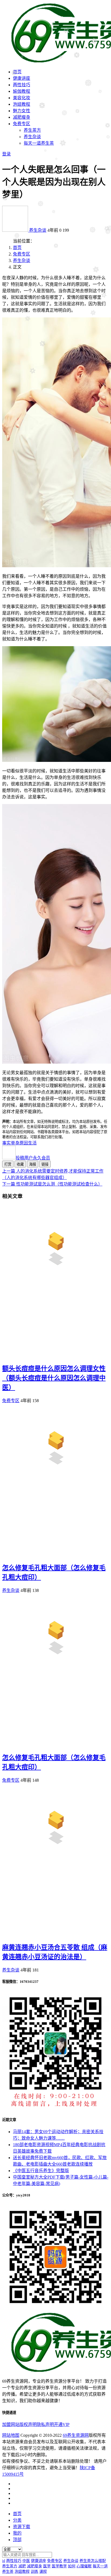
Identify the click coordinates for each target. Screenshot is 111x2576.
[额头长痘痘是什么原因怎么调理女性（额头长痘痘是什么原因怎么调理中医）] (56, 1284)
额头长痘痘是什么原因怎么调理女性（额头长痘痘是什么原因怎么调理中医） (54, 1378)
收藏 (20, 1164)
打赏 (8, 1164)
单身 (15, 1143)
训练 (34, 2572)
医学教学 (59, 2566)
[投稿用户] (16, 230)
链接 (45, 1164)
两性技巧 (22, 85)
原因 (24, 1143)
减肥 (22, 2566)
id (4, 2561)
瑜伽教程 (22, 91)
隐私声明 (45, 2424)
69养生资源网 (76, 2435)
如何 (72, 2566)
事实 (6, 1143)
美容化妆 (22, 98)
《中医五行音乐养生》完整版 (41, 2171)
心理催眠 (84, 2566)
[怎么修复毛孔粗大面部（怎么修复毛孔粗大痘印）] (56, 1483)
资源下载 (22, 2527)
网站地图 (11, 2435)
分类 (17, 2520)
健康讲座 (22, 78)
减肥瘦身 (22, 117)
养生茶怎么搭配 (93, 2561)
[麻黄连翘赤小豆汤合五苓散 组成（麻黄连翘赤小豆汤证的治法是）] (56, 1863)
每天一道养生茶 (39, 143)
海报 (33, 1164)
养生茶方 (32, 130)
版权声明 (28, 2424)
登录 (6, 154)
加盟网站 (11, 2424)
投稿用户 (33, 1158)
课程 (43, 2572)
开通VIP (62, 2424)
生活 (32, 1143)
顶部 (17, 2540)
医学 (47, 2566)
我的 (17, 2533)
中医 (26, 2561)
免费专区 (22, 124)
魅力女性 (22, 111)
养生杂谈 (32, 137)
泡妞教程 (22, 104)
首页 (17, 72)
